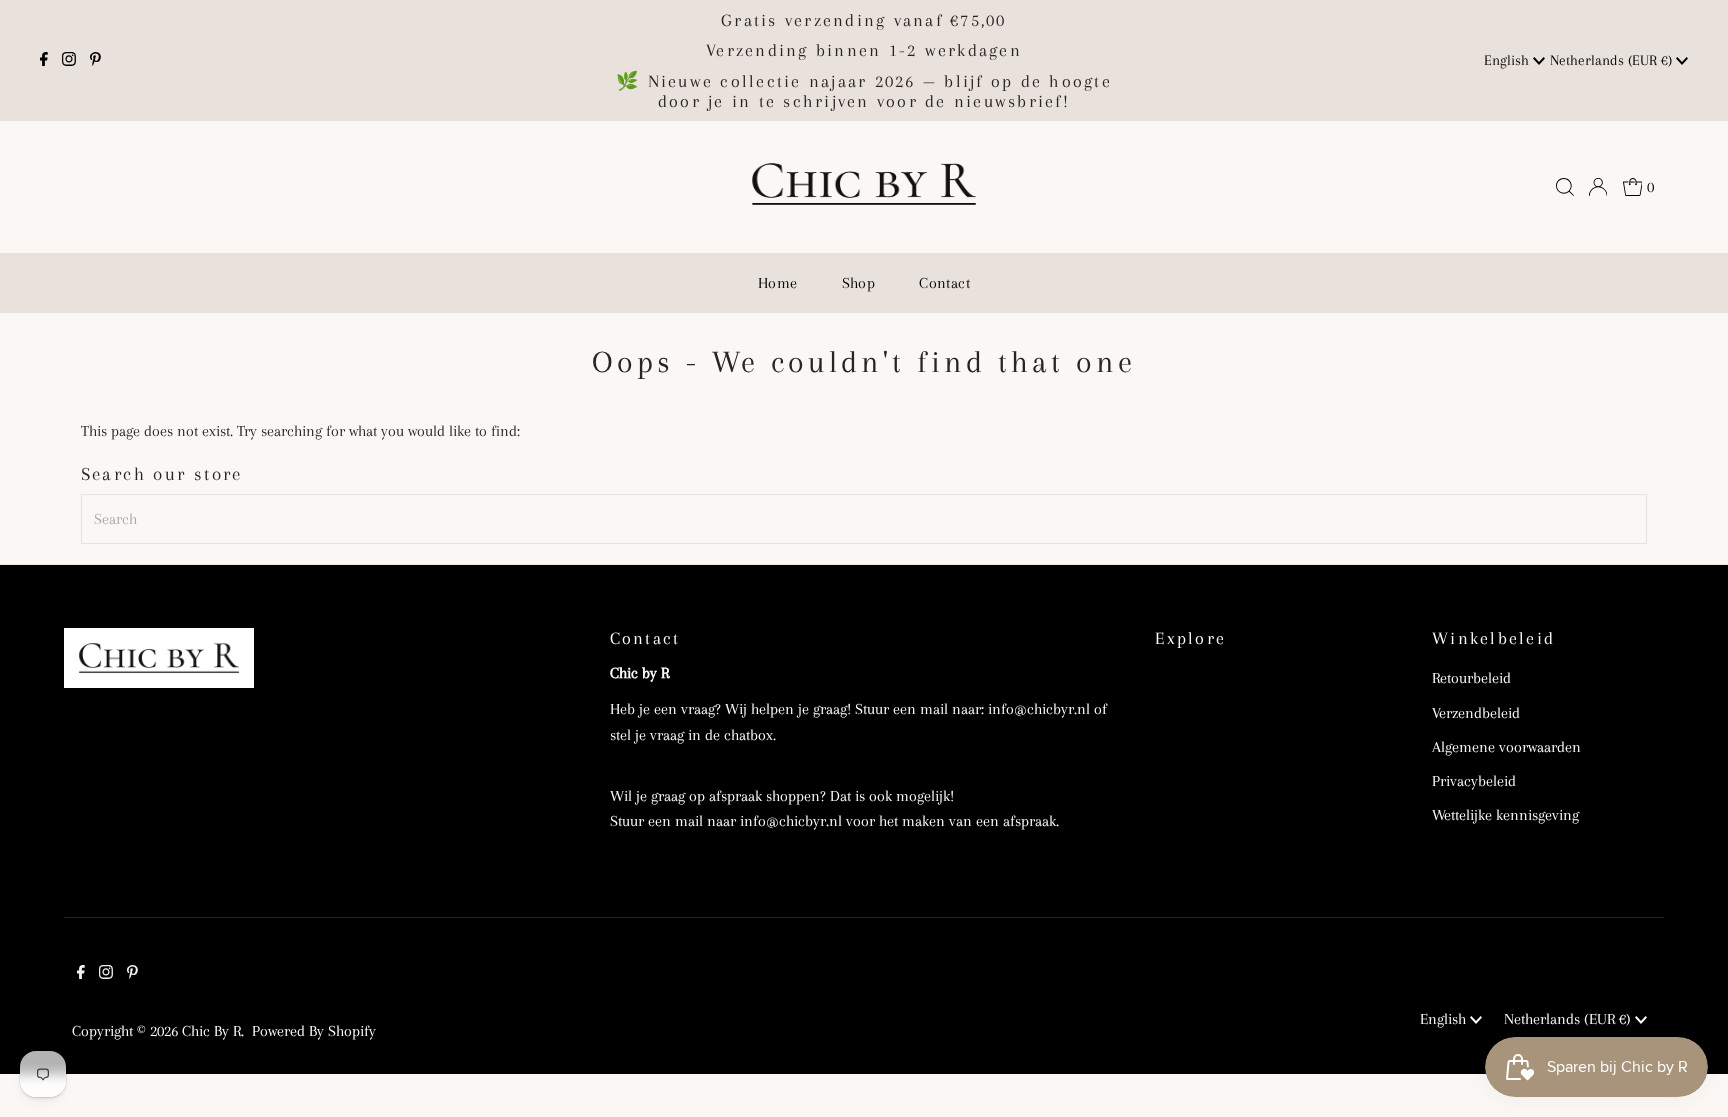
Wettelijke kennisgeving (1505, 815)
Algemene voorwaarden (1506, 747)
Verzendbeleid (1476, 713)
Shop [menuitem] (859, 283)
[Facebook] (44, 61)
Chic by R (211, 1031)
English (1508, 60)
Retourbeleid (1471, 678)
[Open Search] (1565, 187)
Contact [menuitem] (944, 283)
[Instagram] (69, 61)
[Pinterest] (95, 61)
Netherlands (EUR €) (1613, 60)
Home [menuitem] (778, 283)
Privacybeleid (1474, 781)
